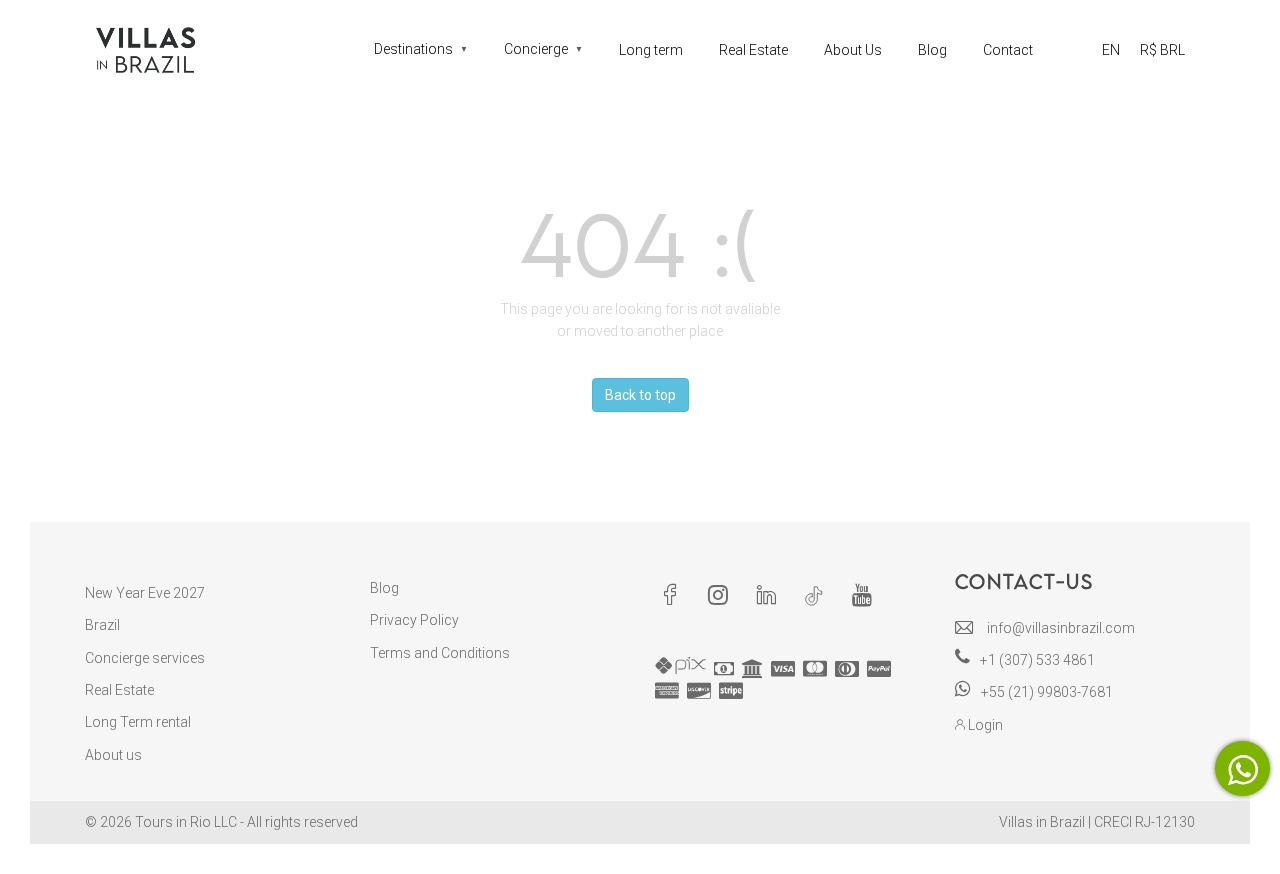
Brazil (102, 625)
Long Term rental (138, 722)
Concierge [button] (543, 49)
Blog (932, 50)
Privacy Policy (414, 620)
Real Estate (753, 50)
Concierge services (145, 658)
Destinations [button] (421, 49)
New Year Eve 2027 (145, 593)
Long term (651, 50)
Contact (1008, 50)
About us (113, 755)
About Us (853, 50)
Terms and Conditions (440, 653)
